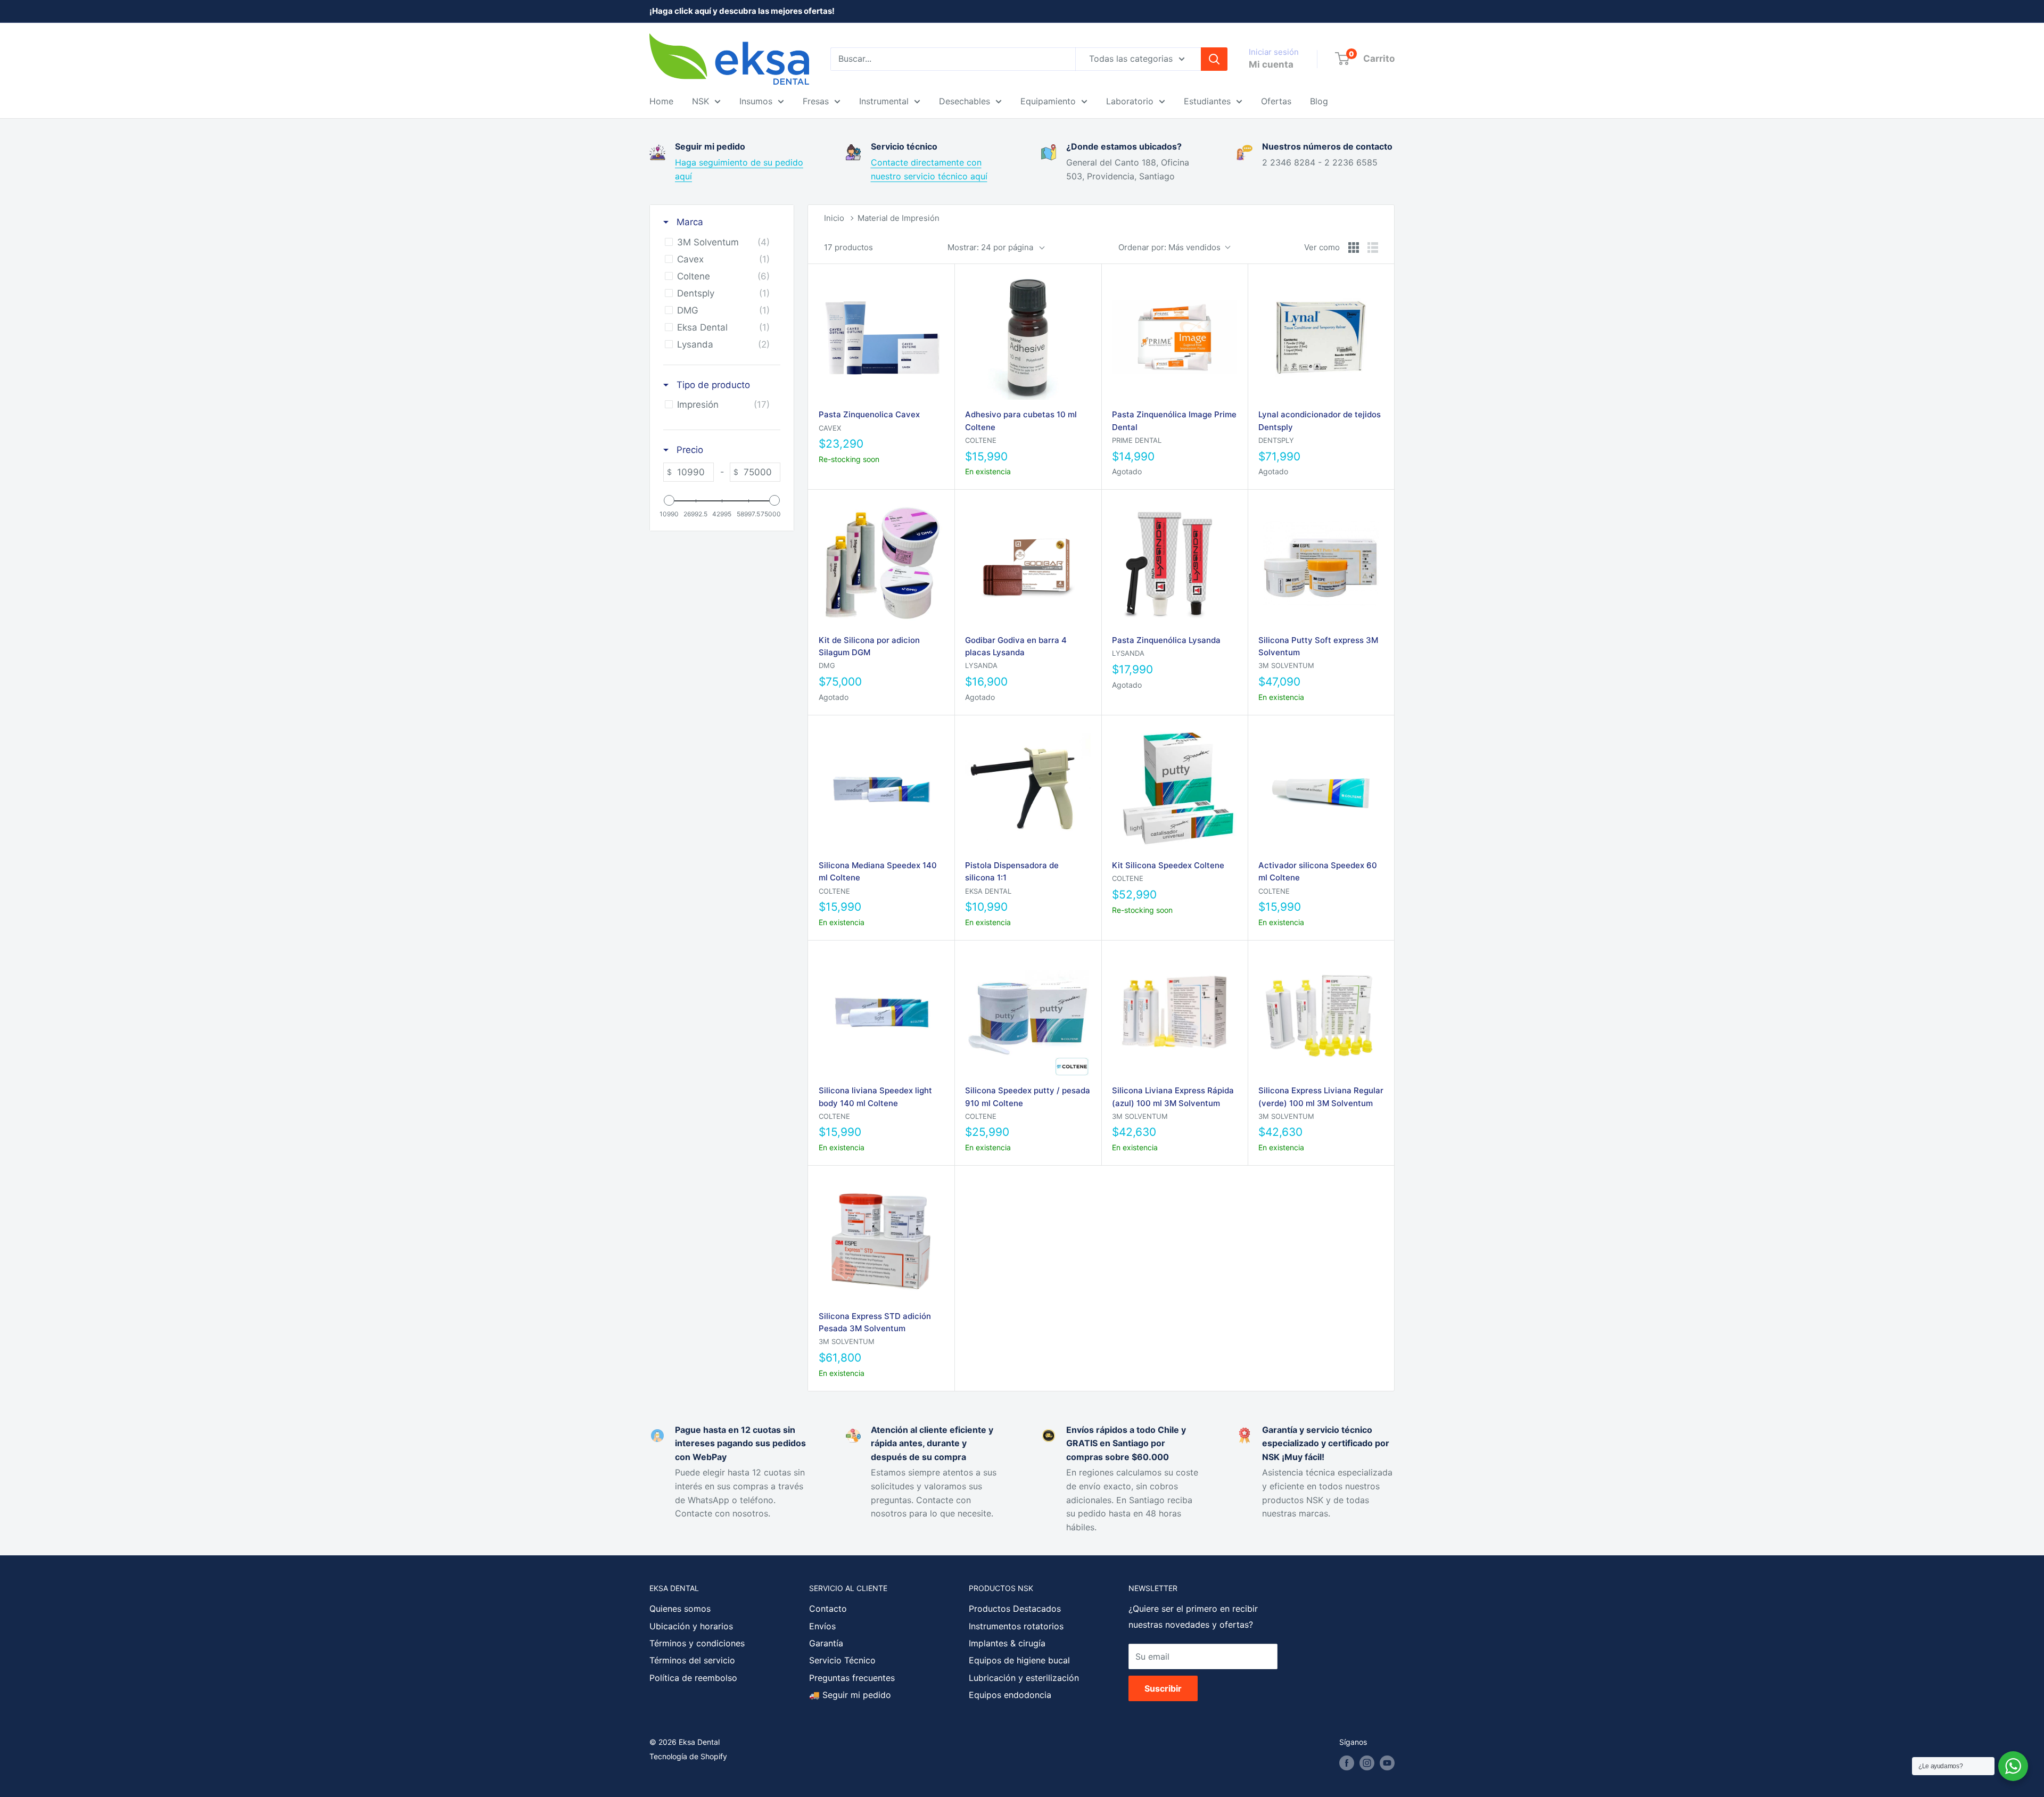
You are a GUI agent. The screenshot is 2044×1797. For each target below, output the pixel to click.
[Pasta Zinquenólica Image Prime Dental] (1175, 337)
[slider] (669, 500)
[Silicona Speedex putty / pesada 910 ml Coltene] (1028, 1013)
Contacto (828, 1609)
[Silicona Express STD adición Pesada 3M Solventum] (881, 1238)
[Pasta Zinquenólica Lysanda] (1175, 562)
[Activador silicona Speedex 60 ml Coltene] (1321, 788)
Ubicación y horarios (691, 1626)
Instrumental (884, 101)
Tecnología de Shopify (688, 1756)
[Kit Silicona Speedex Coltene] (1175, 788)
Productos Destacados (1015, 1609)
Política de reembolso (693, 1678)
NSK (700, 101)
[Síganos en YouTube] (1387, 1763)
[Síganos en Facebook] (1347, 1763)
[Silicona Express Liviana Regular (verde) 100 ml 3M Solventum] (1321, 1013)
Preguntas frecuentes (852, 1678)
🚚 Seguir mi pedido (850, 1695)
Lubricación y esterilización (1024, 1678)
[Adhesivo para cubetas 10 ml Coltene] (1028, 337)
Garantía (826, 1643)
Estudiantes (1207, 101)
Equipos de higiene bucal (1019, 1660)
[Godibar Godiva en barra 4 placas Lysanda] (1028, 562)
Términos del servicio (692, 1660)
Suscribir (1163, 1688)
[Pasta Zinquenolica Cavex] (881, 337)
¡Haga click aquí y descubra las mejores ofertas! (742, 11)
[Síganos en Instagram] (1367, 1763)
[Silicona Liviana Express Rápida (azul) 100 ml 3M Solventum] (1175, 1013)
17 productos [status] (848, 247)
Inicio (834, 218)
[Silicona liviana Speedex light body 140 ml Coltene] (881, 1013)
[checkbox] (720, 242)
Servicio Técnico (842, 1660)
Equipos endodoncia (1010, 1695)
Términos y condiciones (697, 1643)
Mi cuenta (1271, 64)
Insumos (756, 101)
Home (661, 101)
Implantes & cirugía (1007, 1643)
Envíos (822, 1626)
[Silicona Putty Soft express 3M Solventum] (1321, 562)
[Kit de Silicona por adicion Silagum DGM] (881, 562)
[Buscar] (1214, 59)
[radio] (1354, 248)
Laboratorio (1130, 101)
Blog (1319, 101)
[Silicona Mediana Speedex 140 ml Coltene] (881, 788)
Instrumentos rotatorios (1016, 1626)
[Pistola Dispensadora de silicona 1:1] (1028, 788)
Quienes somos (680, 1609)
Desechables (965, 101)
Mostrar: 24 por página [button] (990, 247)
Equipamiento (1048, 101)
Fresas (816, 101)
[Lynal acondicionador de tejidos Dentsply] (1321, 337)
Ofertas (1276, 101)
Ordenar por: (1169, 247)
